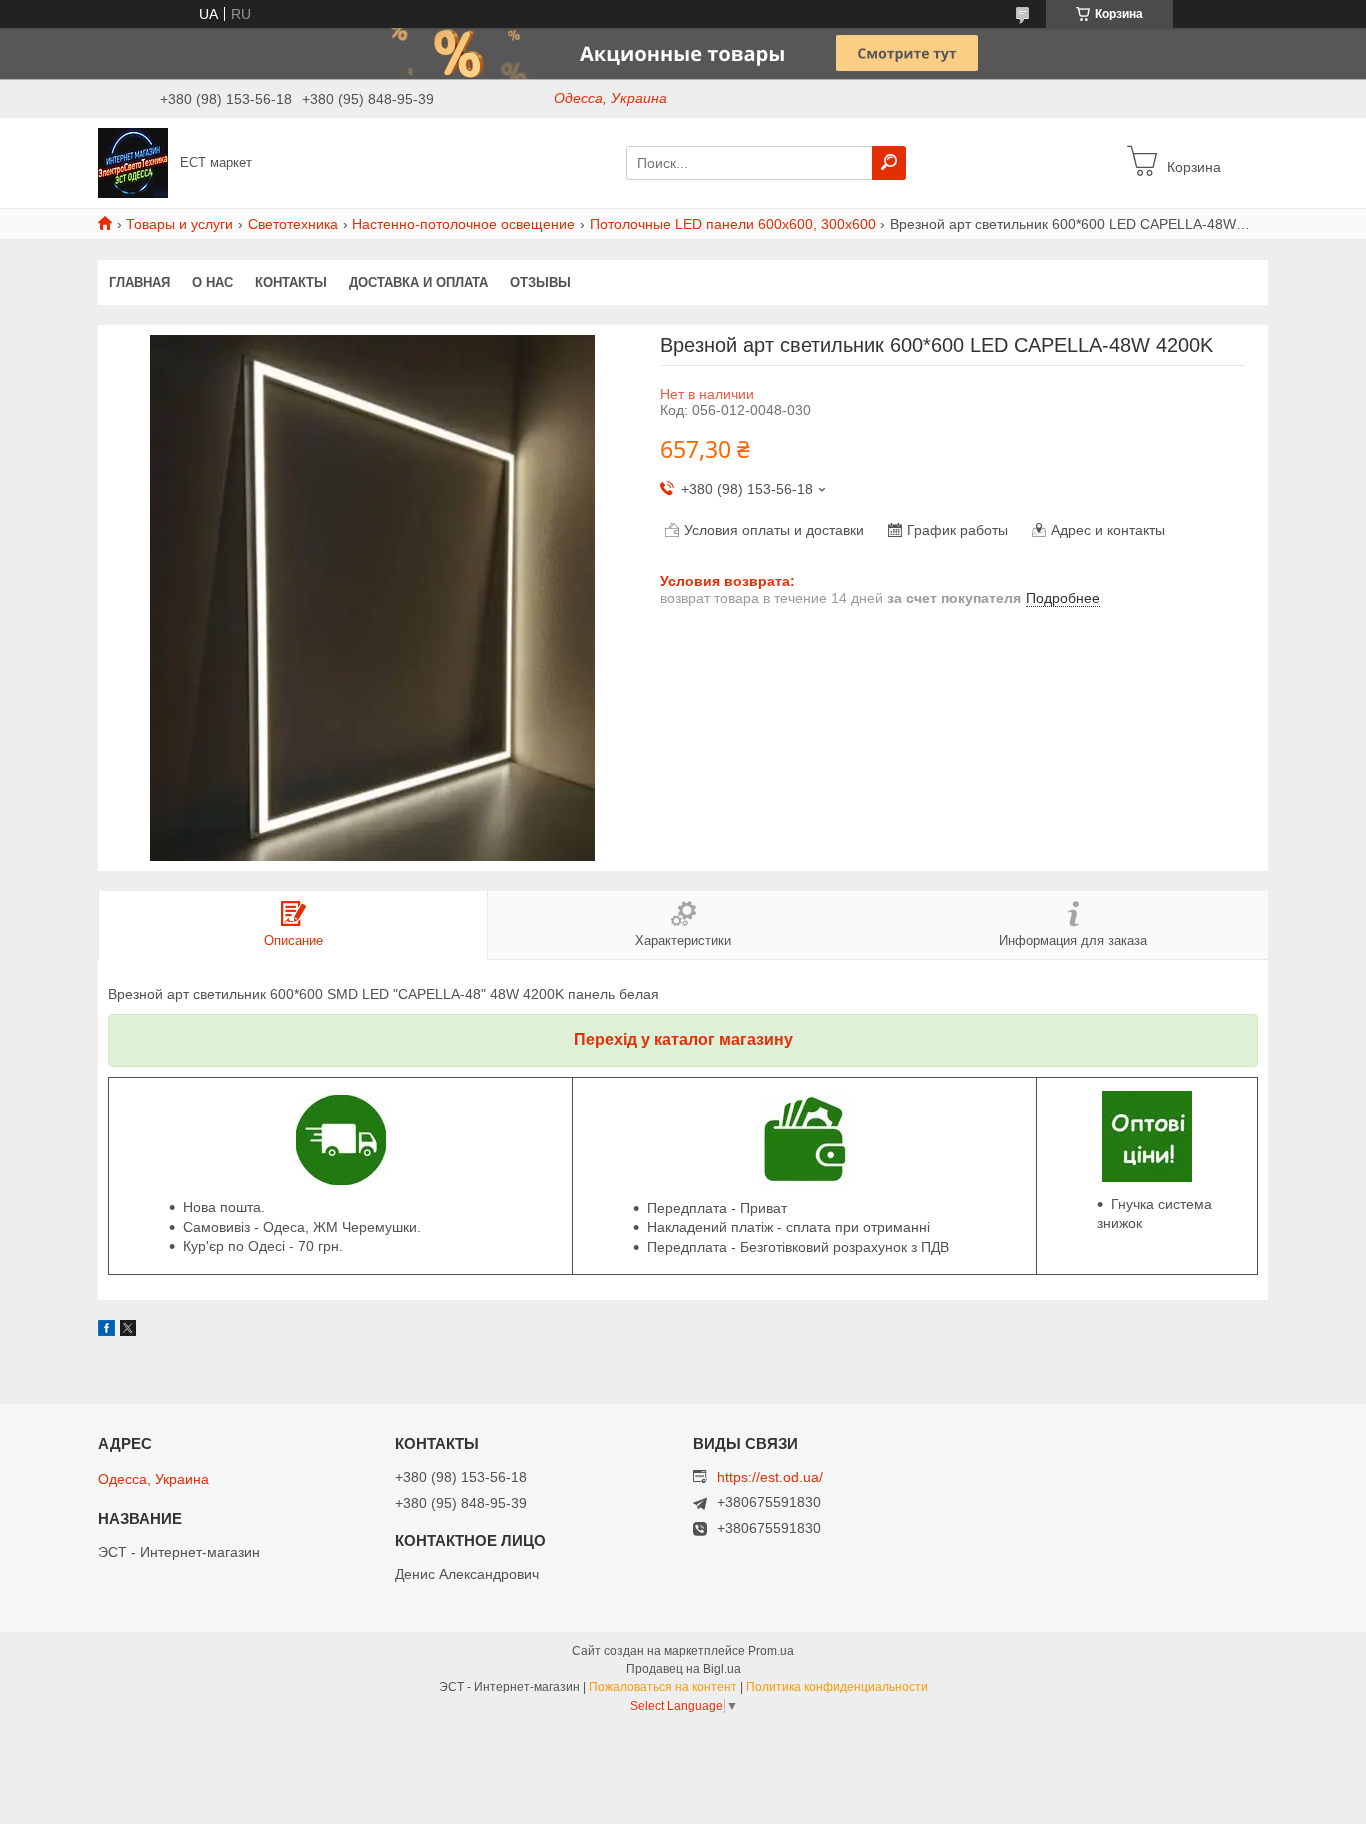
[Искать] (889, 163)
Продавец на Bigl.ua (683, 1669)
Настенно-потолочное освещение (463, 224)
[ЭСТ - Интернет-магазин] (133, 162)
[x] (128, 1331)
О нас (212, 282)
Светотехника (293, 224)
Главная (139, 282)
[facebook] (106, 1331)
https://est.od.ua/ (770, 1477)
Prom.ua (771, 1651)
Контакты (291, 282)
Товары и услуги (179, 224)
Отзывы (540, 282)
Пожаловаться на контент (663, 1687)
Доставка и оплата (418, 282)
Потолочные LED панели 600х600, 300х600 (733, 224)
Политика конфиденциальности (837, 1687)
